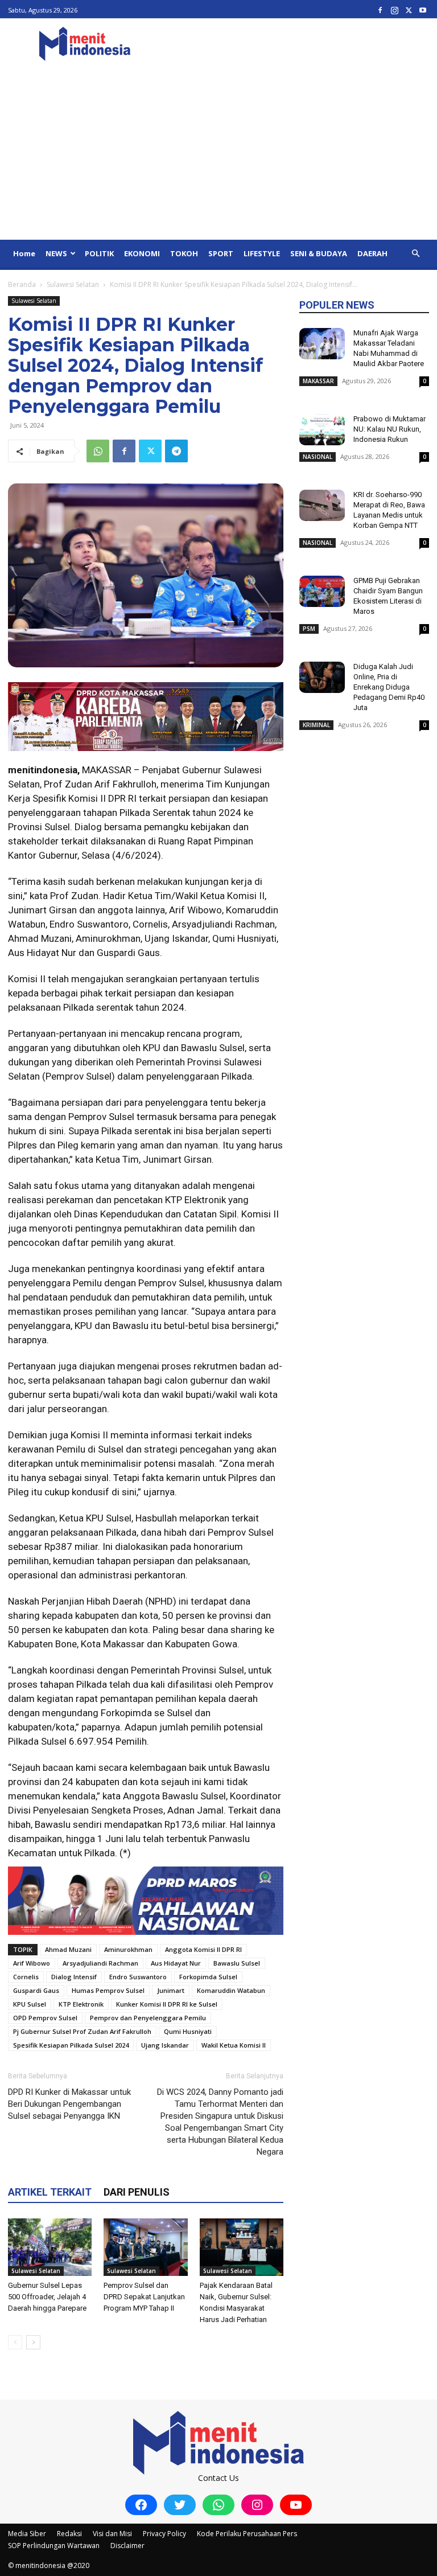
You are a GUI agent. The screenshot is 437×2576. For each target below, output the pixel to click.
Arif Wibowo (32, 1963)
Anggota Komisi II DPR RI (203, 1949)
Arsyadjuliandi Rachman (100, 1963)
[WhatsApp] (98, 451)
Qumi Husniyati (188, 2031)
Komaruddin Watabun (231, 1990)
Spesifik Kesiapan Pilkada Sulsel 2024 (71, 2045)
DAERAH (372, 253)
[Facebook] (380, 10)
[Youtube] (423, 10)
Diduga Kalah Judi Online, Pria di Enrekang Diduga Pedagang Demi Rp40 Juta (389, 687)
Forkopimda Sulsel (208, 1977)
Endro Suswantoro (138, 1977)
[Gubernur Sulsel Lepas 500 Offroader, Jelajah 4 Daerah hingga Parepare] (50, 2247)
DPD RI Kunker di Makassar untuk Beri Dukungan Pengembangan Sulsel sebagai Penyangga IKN (69, 2104)
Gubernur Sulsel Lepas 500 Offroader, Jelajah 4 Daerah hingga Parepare (47, 2297)
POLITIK (99, 253)
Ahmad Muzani (68, 1949)
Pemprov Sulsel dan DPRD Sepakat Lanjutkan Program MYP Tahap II (144, 2297)
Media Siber (27, 2534)
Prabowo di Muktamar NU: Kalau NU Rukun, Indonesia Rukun (389, 429)
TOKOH (184, 253)
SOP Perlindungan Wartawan (54, 2546)
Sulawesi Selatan (73, 284)
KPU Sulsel (30, 2004)
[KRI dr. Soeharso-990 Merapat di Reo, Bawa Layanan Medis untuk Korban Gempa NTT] (322, 505)
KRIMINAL (316, 725)
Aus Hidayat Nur (176, 1963)
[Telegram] (176, 451)
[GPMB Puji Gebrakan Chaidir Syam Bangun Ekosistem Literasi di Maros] (322, 591)
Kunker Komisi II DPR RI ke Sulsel (167, 2004)
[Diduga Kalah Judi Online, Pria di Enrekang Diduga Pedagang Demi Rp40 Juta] (322, 677)
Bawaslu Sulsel (237, 1963)
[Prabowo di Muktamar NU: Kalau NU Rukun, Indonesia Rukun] (322, 430)
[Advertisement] (218, 154)
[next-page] (33, 2342)
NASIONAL (318, 457)
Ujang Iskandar (165, 2045)
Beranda (22, 284)
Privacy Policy (164, 2534)
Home (24, 253)
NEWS (56, 253)
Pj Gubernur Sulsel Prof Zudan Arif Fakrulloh (82, 2031)
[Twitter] (409, 10)
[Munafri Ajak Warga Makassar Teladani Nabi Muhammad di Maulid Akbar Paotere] (322, 344)
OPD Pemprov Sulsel (45, 2018)
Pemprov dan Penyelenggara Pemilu (148, 2018)
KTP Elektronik (81, 2004)
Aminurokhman (128, 1949)
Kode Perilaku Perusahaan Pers (247, 2534)
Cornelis (26, 1977)
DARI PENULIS (137, 2192)
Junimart (171, 1990)
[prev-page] (15, 2342)
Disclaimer (127, 2546)
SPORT (221, 253)
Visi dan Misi (112, 2534)
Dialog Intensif (74, 1977)
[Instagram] (394, 10)
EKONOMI (142, 253)
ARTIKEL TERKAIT (50, 2192)
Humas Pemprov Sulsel (108, 1990)
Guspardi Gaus (36, 1990)
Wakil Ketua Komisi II (234, 2045)
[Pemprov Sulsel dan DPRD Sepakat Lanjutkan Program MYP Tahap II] (145, 2247)
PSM (309, 629)
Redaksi (69, 2534)
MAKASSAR (318, 381)
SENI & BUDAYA (319, 253)
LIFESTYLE (262, 253)
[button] (415, 254)
